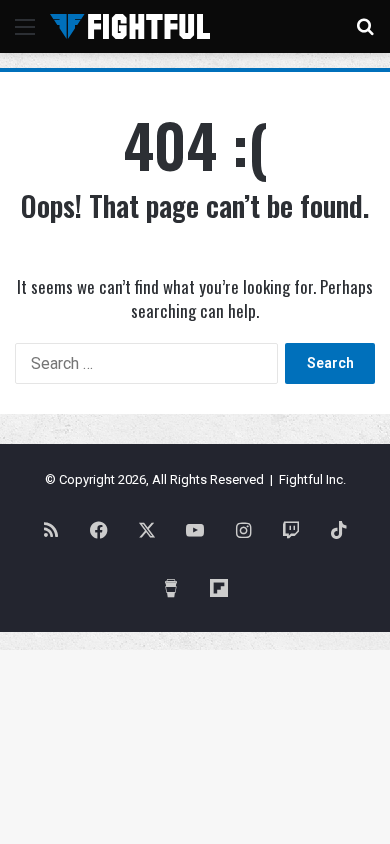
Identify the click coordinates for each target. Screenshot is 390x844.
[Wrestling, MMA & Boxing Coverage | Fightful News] (130, 26)
